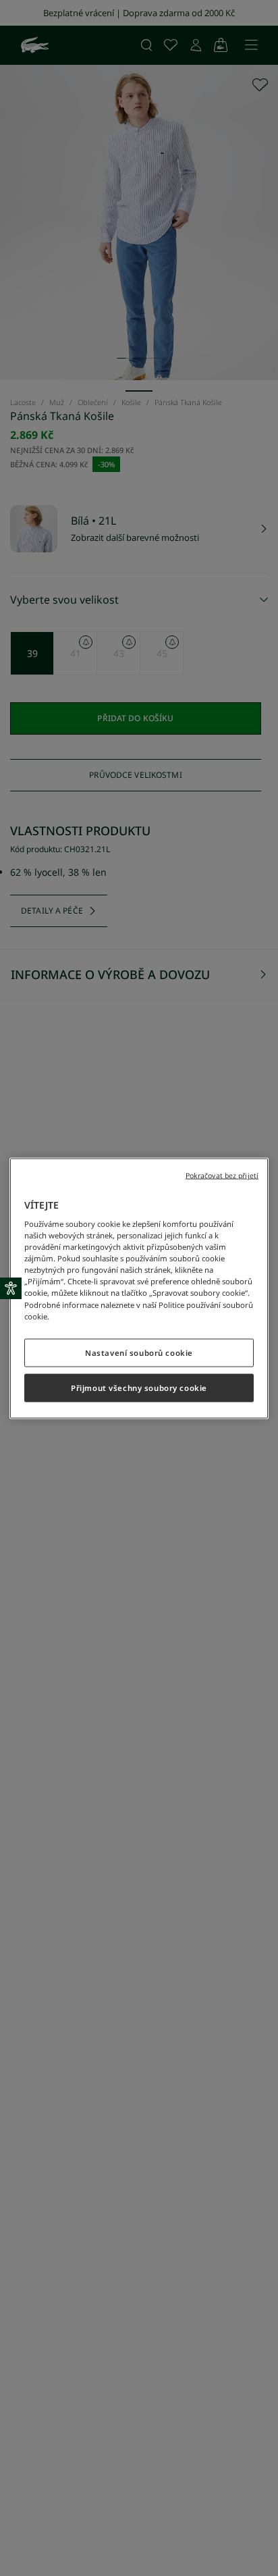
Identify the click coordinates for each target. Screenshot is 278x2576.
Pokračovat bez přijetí (222, 1175)
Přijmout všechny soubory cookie (139, 1387)
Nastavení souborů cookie (139, 1352)
